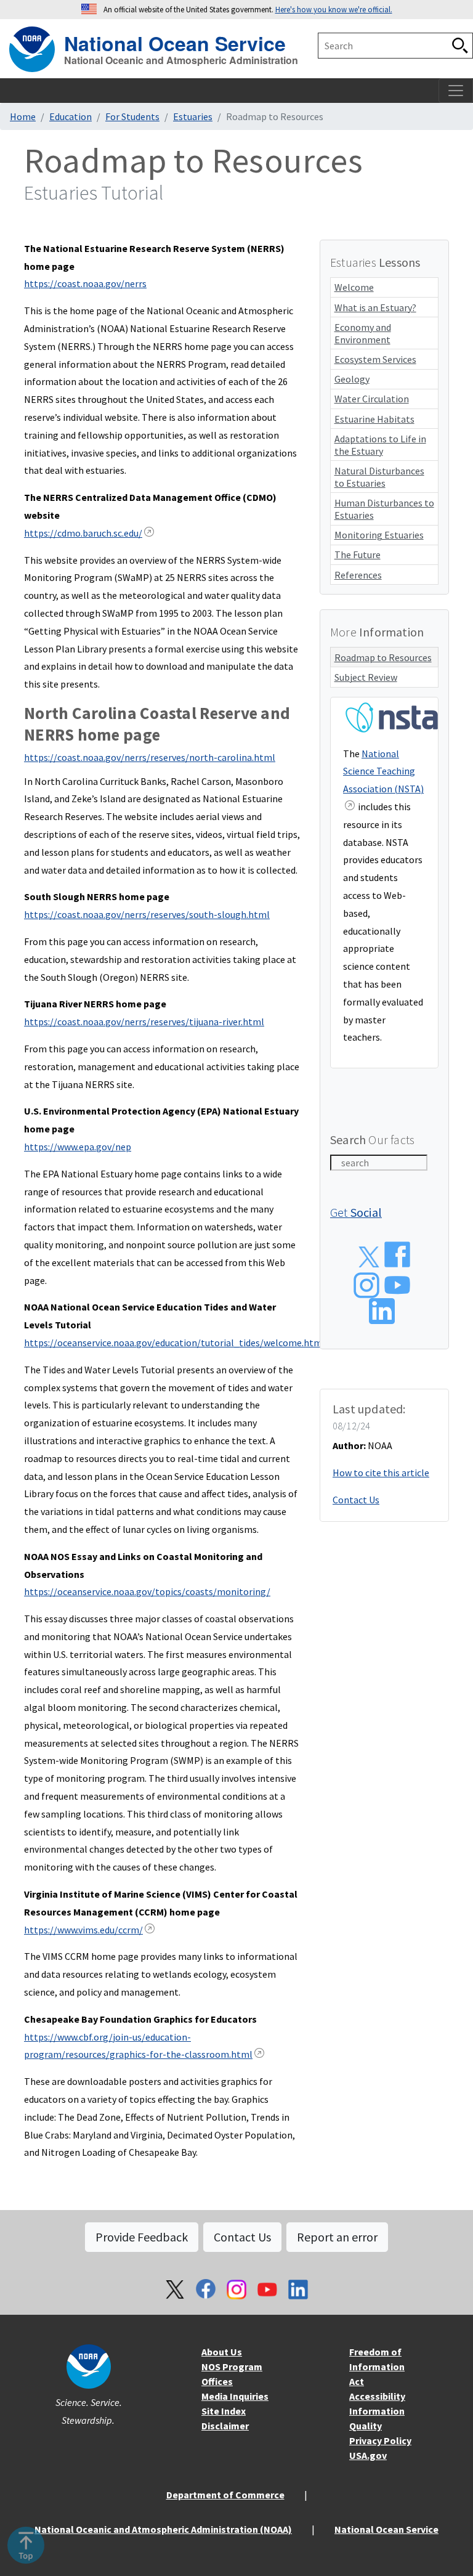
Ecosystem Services (375, 359)
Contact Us (356, 1500)
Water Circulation (372, 399)
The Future (358, 555)
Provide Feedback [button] (142, 2237)
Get (356, 1212)
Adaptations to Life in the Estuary (380, 445)
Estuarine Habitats (374, 419)
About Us (222, 2352)
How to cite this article (381, 1473)
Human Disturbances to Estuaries (384, 509)
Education (71, 116)
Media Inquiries (235, 2396)
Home (23, 116)
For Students (132, 116)
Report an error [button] (337, 2237)
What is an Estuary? (375, 307)
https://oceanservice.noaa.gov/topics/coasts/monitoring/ (147, 1591)
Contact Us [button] (242, 2237)
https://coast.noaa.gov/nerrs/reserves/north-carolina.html (150, 757)
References (358, 575)
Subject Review (366, 677)
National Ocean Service (175, 42)
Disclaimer (225, 2426)
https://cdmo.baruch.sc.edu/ (83, 533)
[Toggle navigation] (456, 91)
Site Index (224, 2411)
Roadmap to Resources (383, 657)
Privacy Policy (380, 2440)
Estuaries (193, 116)
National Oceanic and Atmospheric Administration (181, 60)
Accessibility (377, 2396)
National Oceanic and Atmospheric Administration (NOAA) (163, 2529)
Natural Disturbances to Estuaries (379, 477)
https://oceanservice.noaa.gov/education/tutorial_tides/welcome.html (175, 1343)
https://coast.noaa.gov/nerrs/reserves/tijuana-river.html (144, 1022)
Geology (352, 379)
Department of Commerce (225, 2495)
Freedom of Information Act (377, 2367)
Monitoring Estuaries (379, 535)
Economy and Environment (363, 333)
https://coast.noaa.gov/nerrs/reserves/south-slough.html (147, 914)
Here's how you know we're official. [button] (334, 9)
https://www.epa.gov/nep (78, 1147)
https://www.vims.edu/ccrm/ (83, 1930)
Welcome (354, 287)
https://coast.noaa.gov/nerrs (85, 283)
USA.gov (368, 2455)
